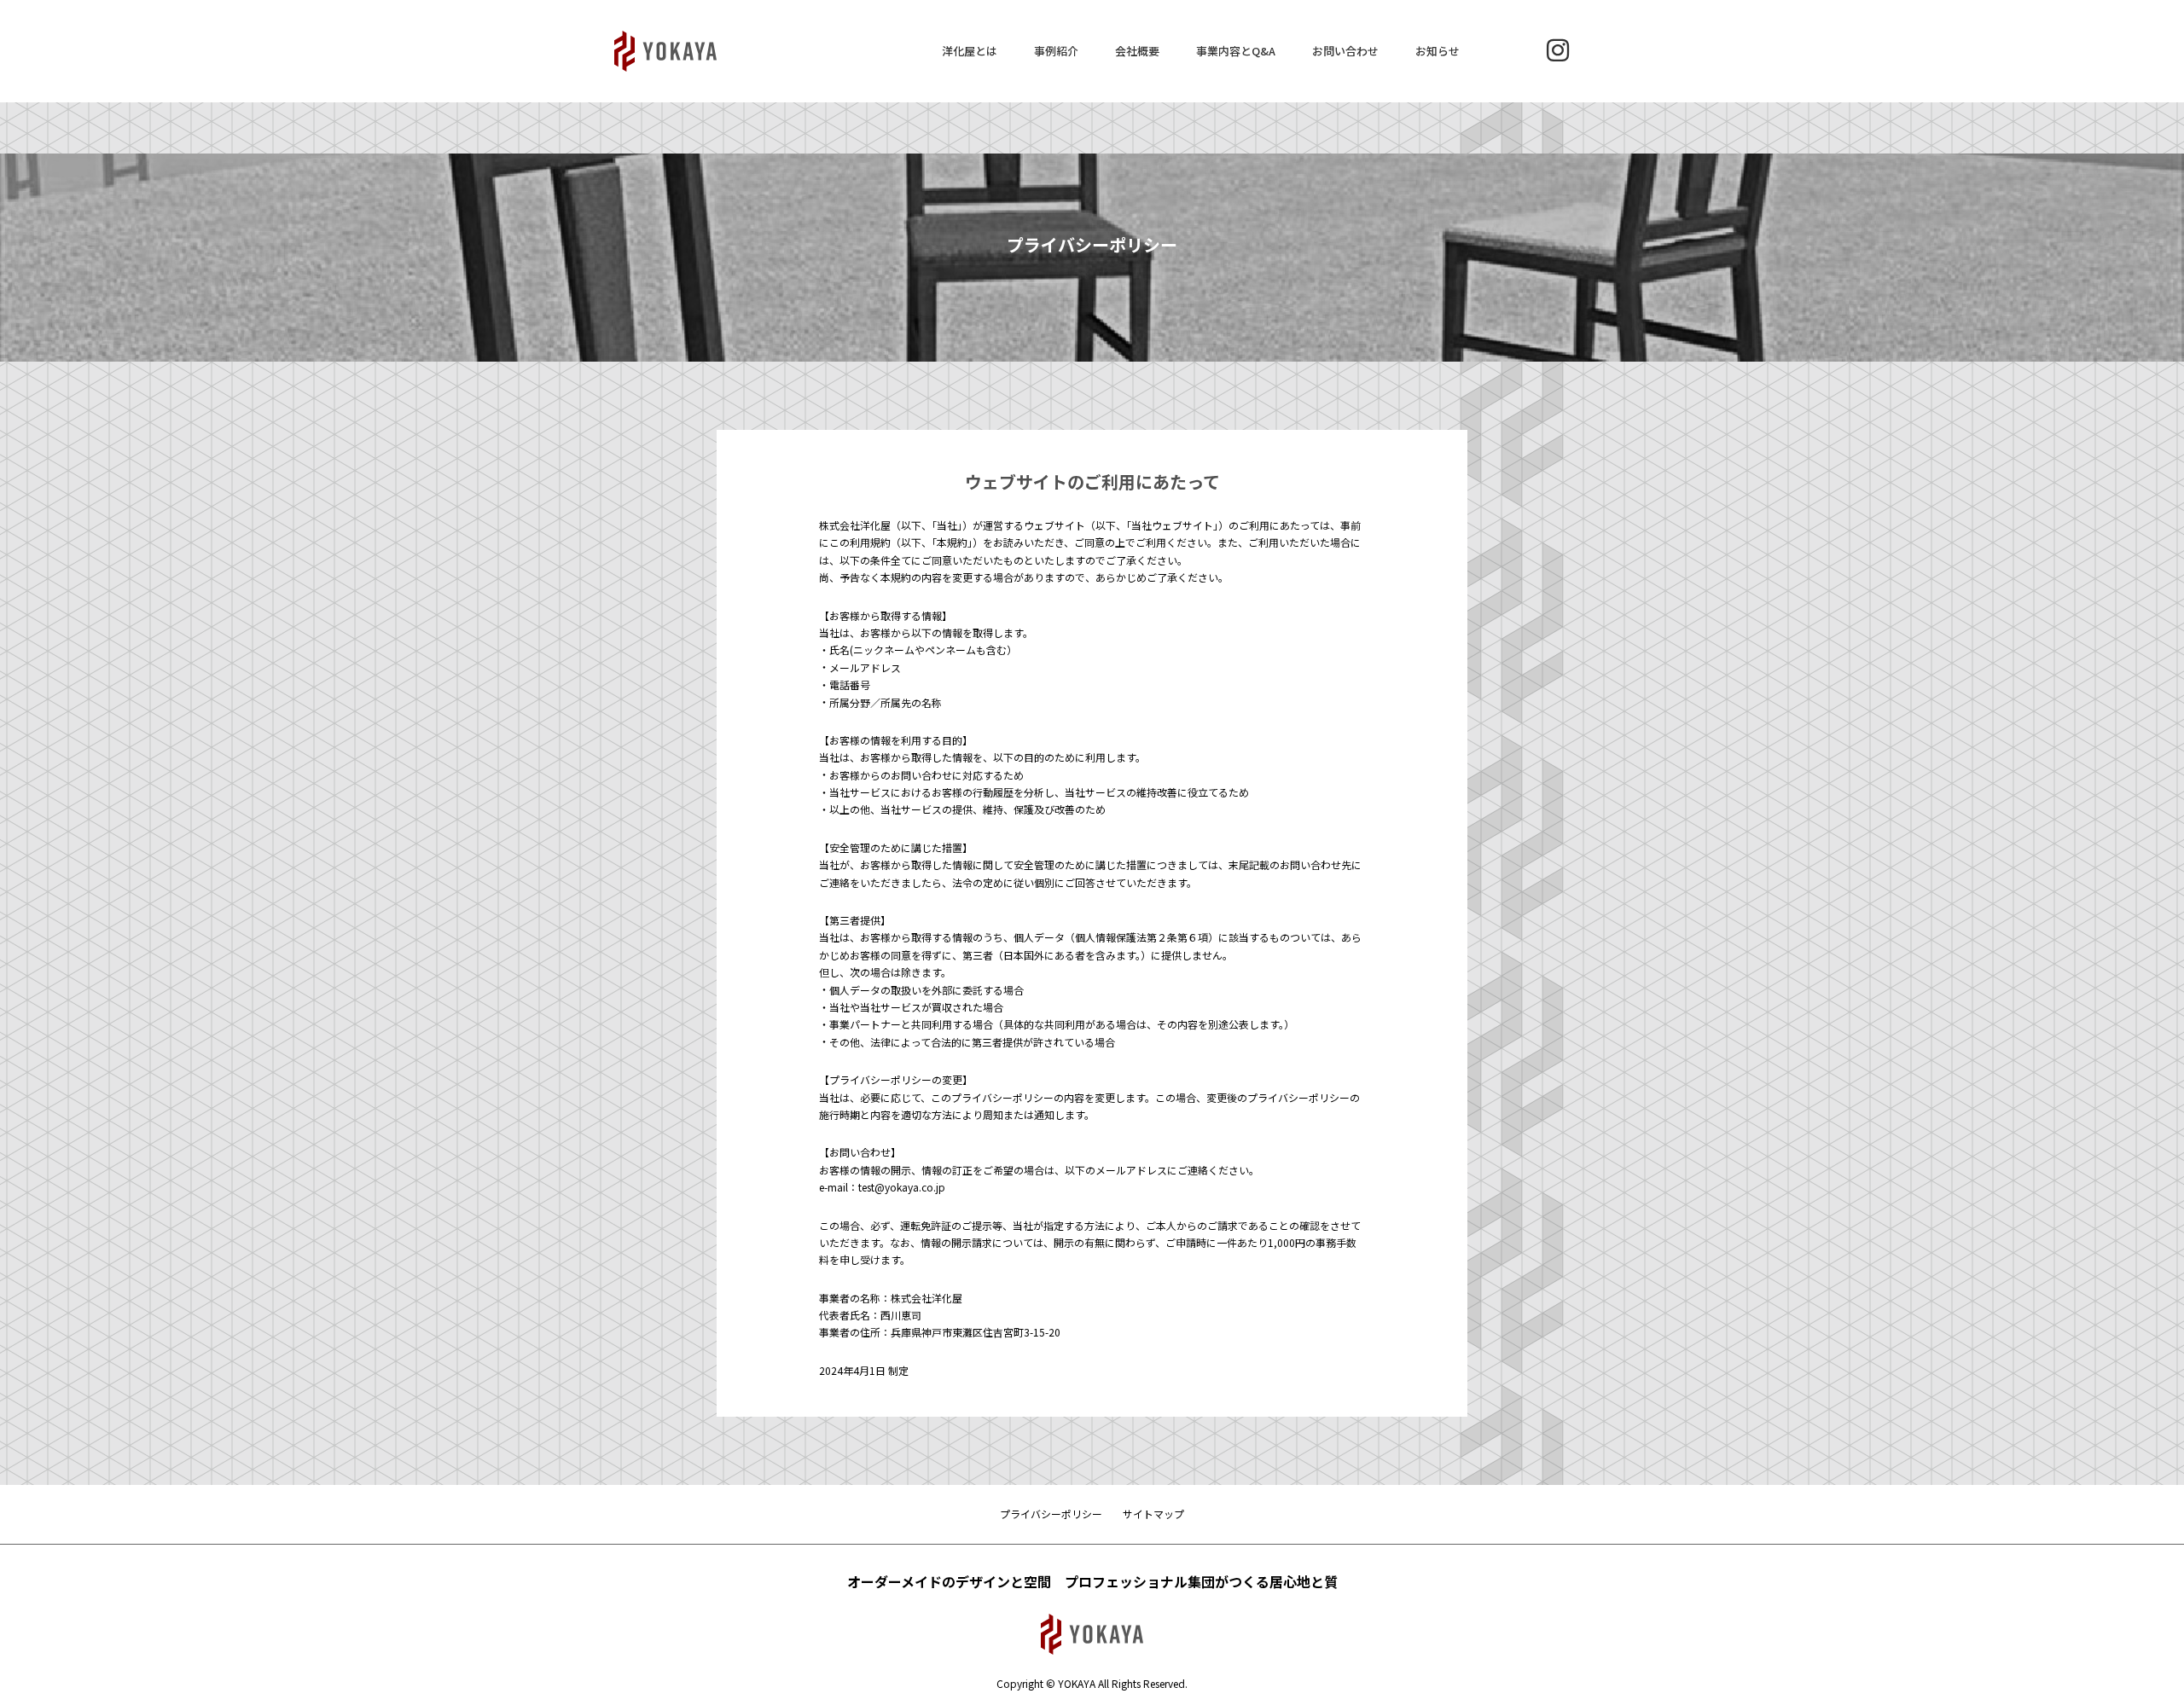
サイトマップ (1153, 1514)
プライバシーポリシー (1051, 1514)
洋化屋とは (970, 51)
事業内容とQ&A (1236, 51)
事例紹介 (1056, 51)
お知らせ (1438, 51)
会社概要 (1137, 51)
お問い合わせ (1345, 51)
